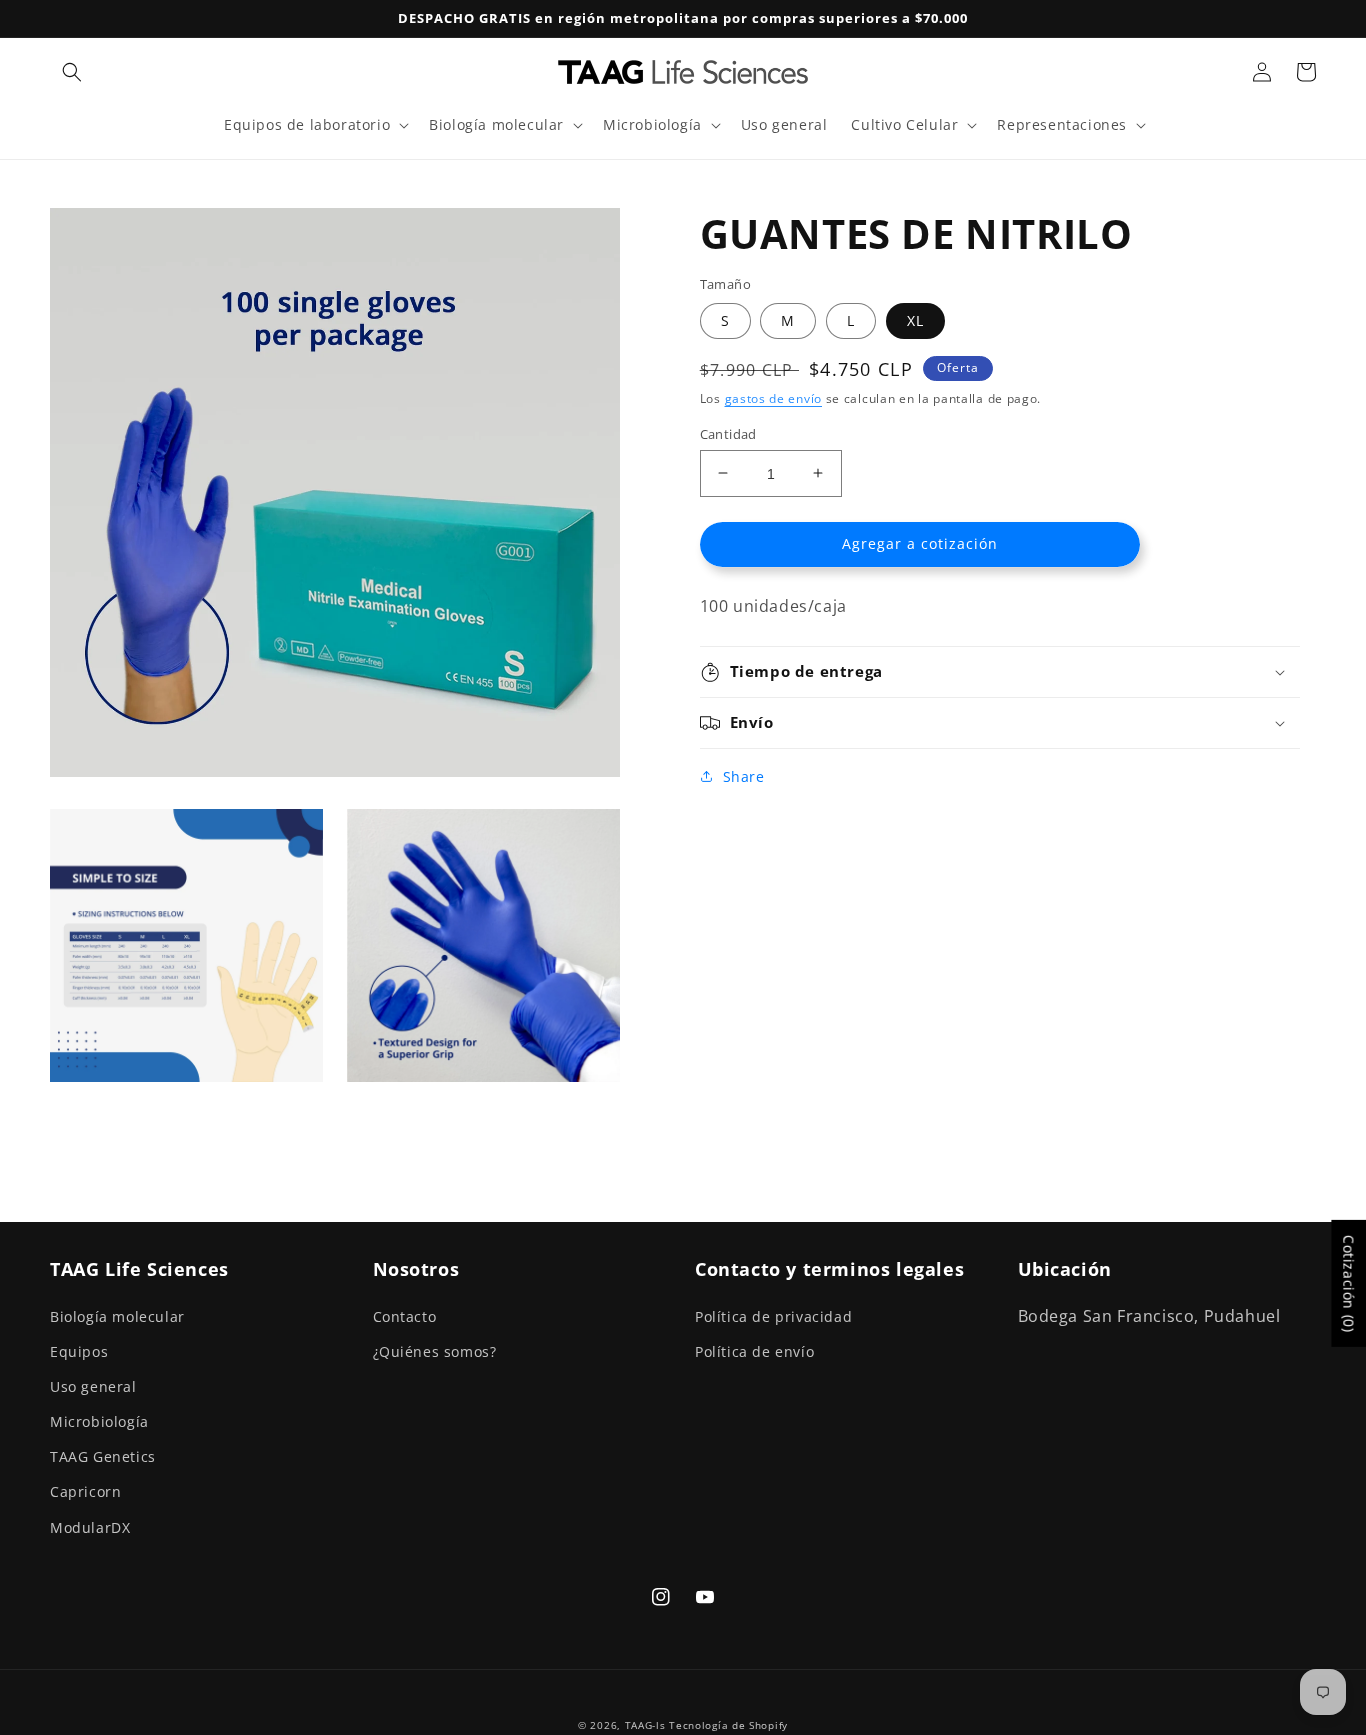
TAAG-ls (645, 1725)
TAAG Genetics (103, 1456)
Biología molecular (117, 1316)
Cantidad (728, 433)
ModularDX (90, 1527)
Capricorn (85, 1491)
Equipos (79, 1351)
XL (915, 320)
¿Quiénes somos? (435, 1351)
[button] (72, 72)
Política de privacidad (773, 1316)
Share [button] (744, 776)
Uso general (93, 1386)
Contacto (405, 1316)
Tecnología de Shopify (728, 1725)
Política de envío (754, 1351)
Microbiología (99, 1421)
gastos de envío (774, 398)
